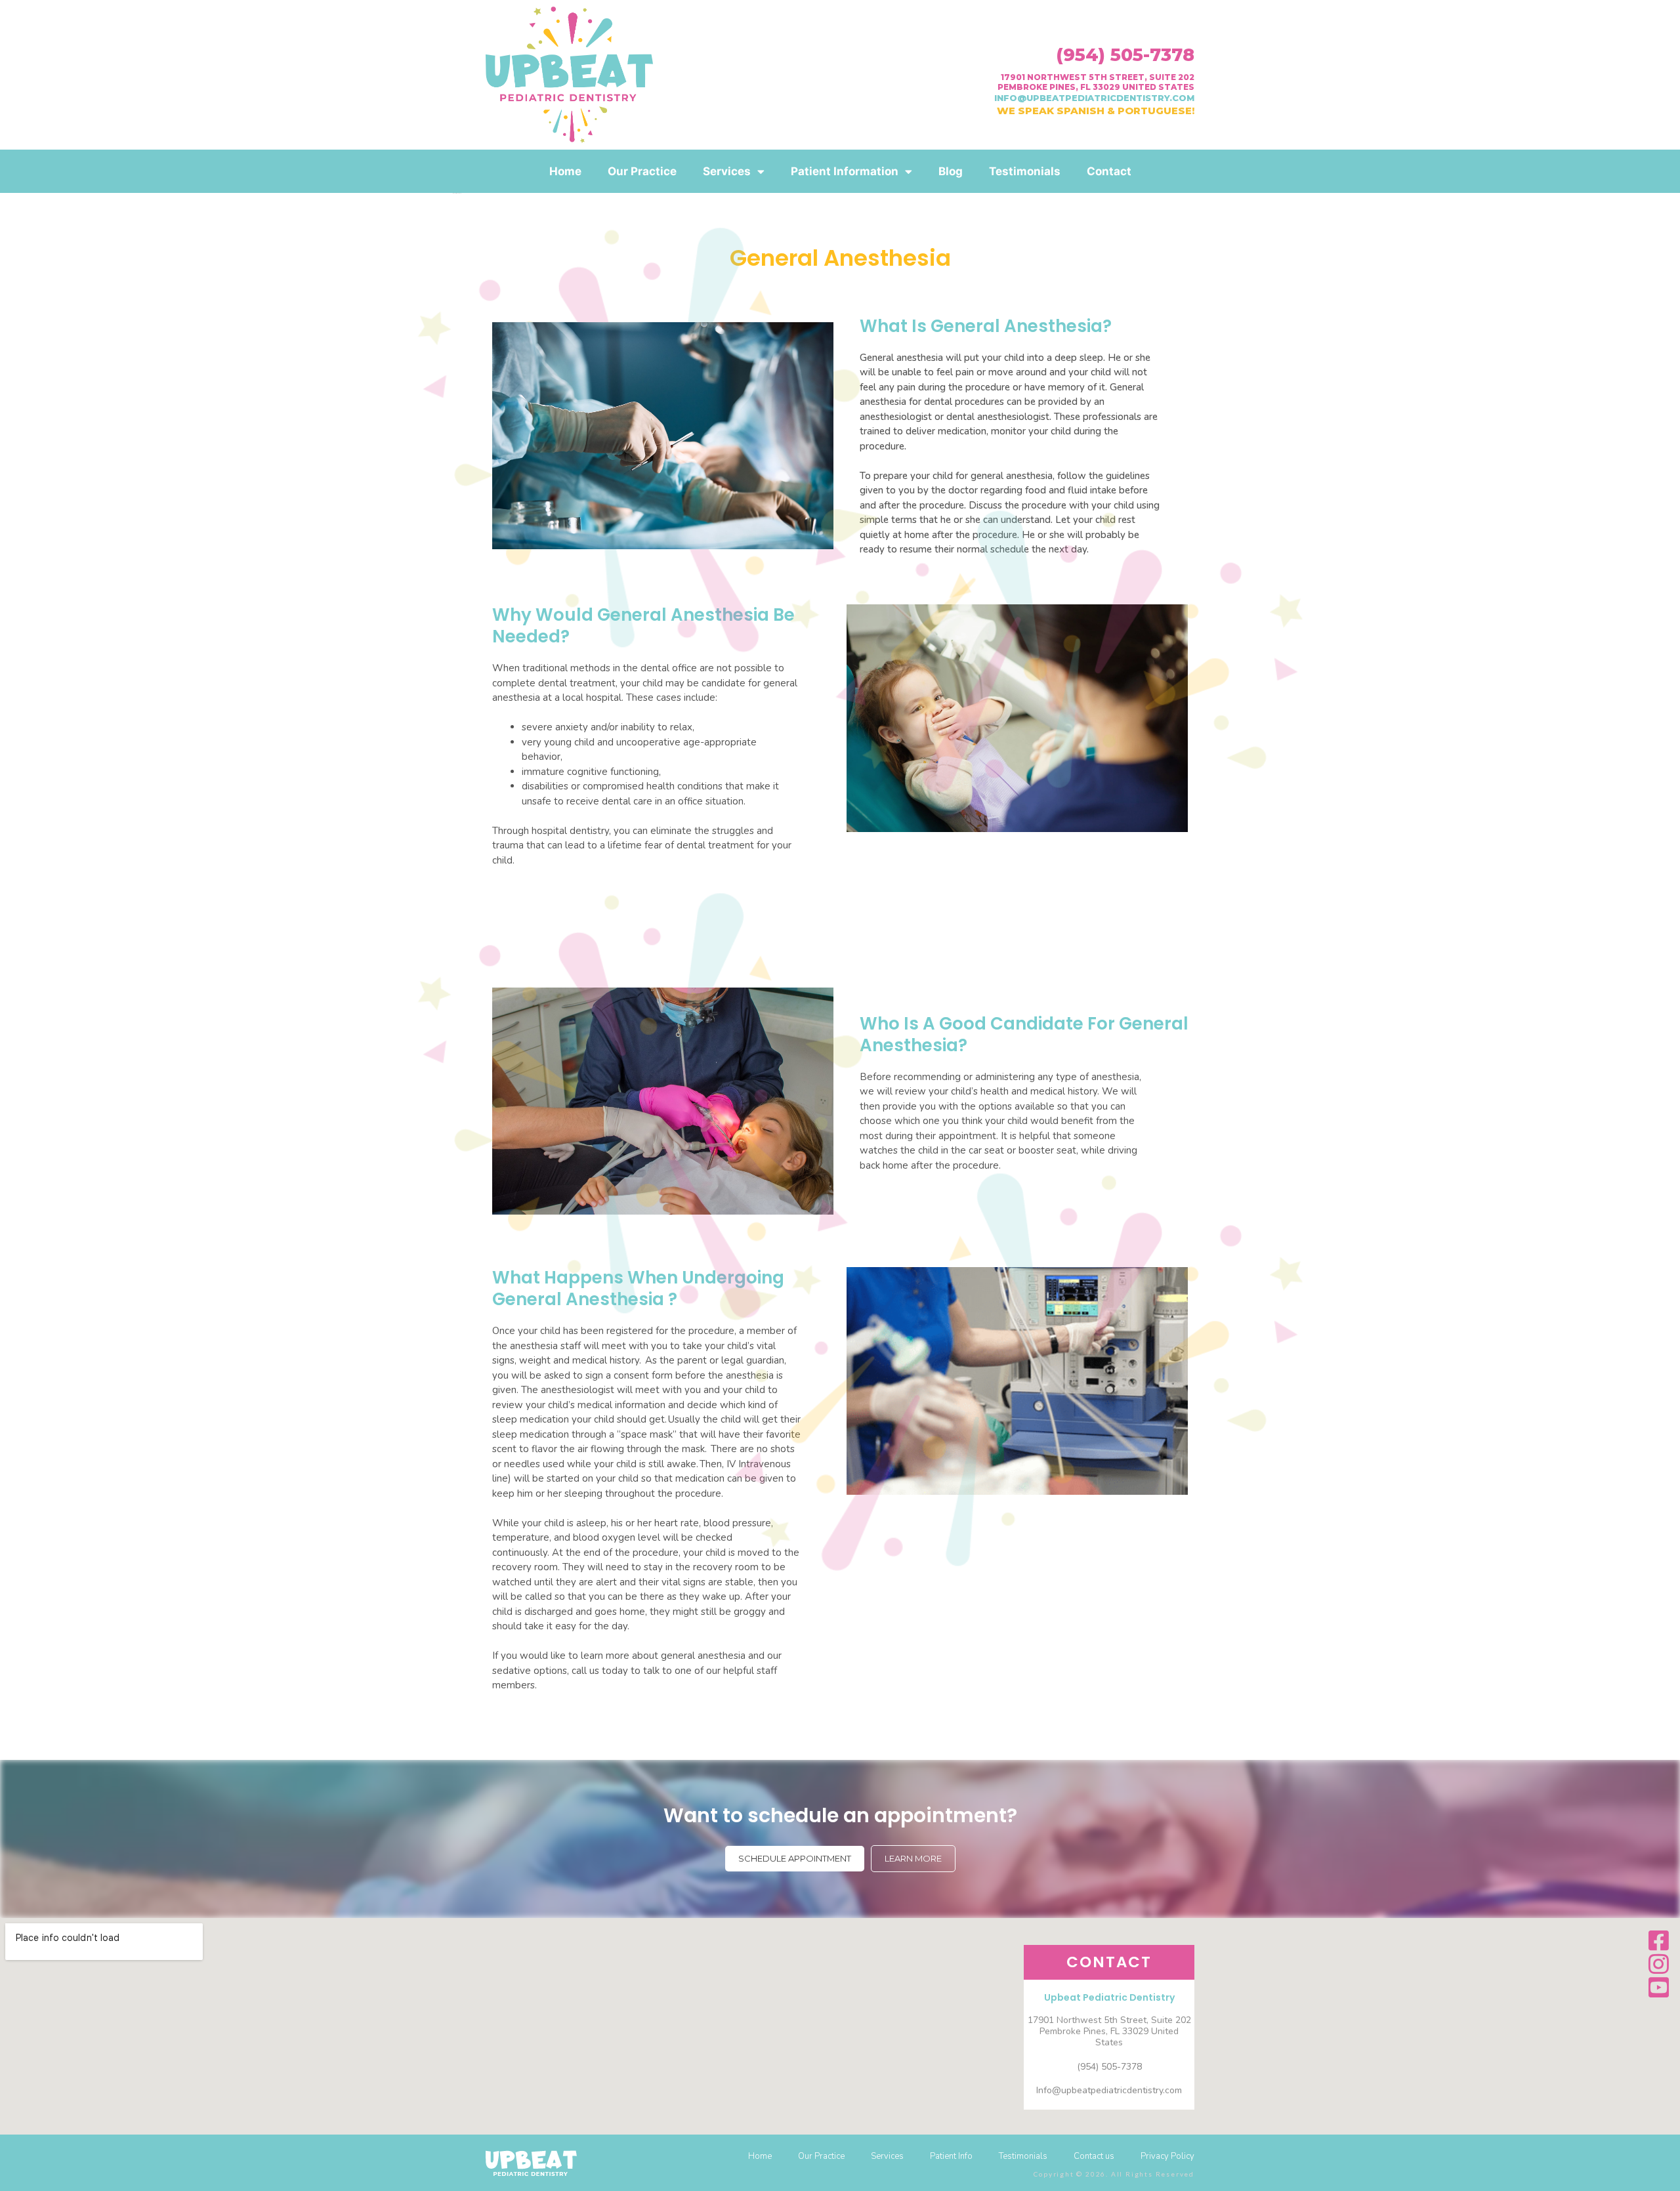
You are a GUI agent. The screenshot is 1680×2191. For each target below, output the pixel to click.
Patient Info (951, 2156)
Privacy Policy (1167, 2156)
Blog (951, 171)
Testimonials (1025, 171)
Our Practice (642, 171)
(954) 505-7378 (1125, 55)
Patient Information (845, 171)
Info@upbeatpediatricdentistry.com (1109, 2090)
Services (727, 171)
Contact (1109, 171)
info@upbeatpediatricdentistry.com (1094, 98)
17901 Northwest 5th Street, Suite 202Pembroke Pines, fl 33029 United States (1096, 82)
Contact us (1094, 2156)
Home (565, 171)
